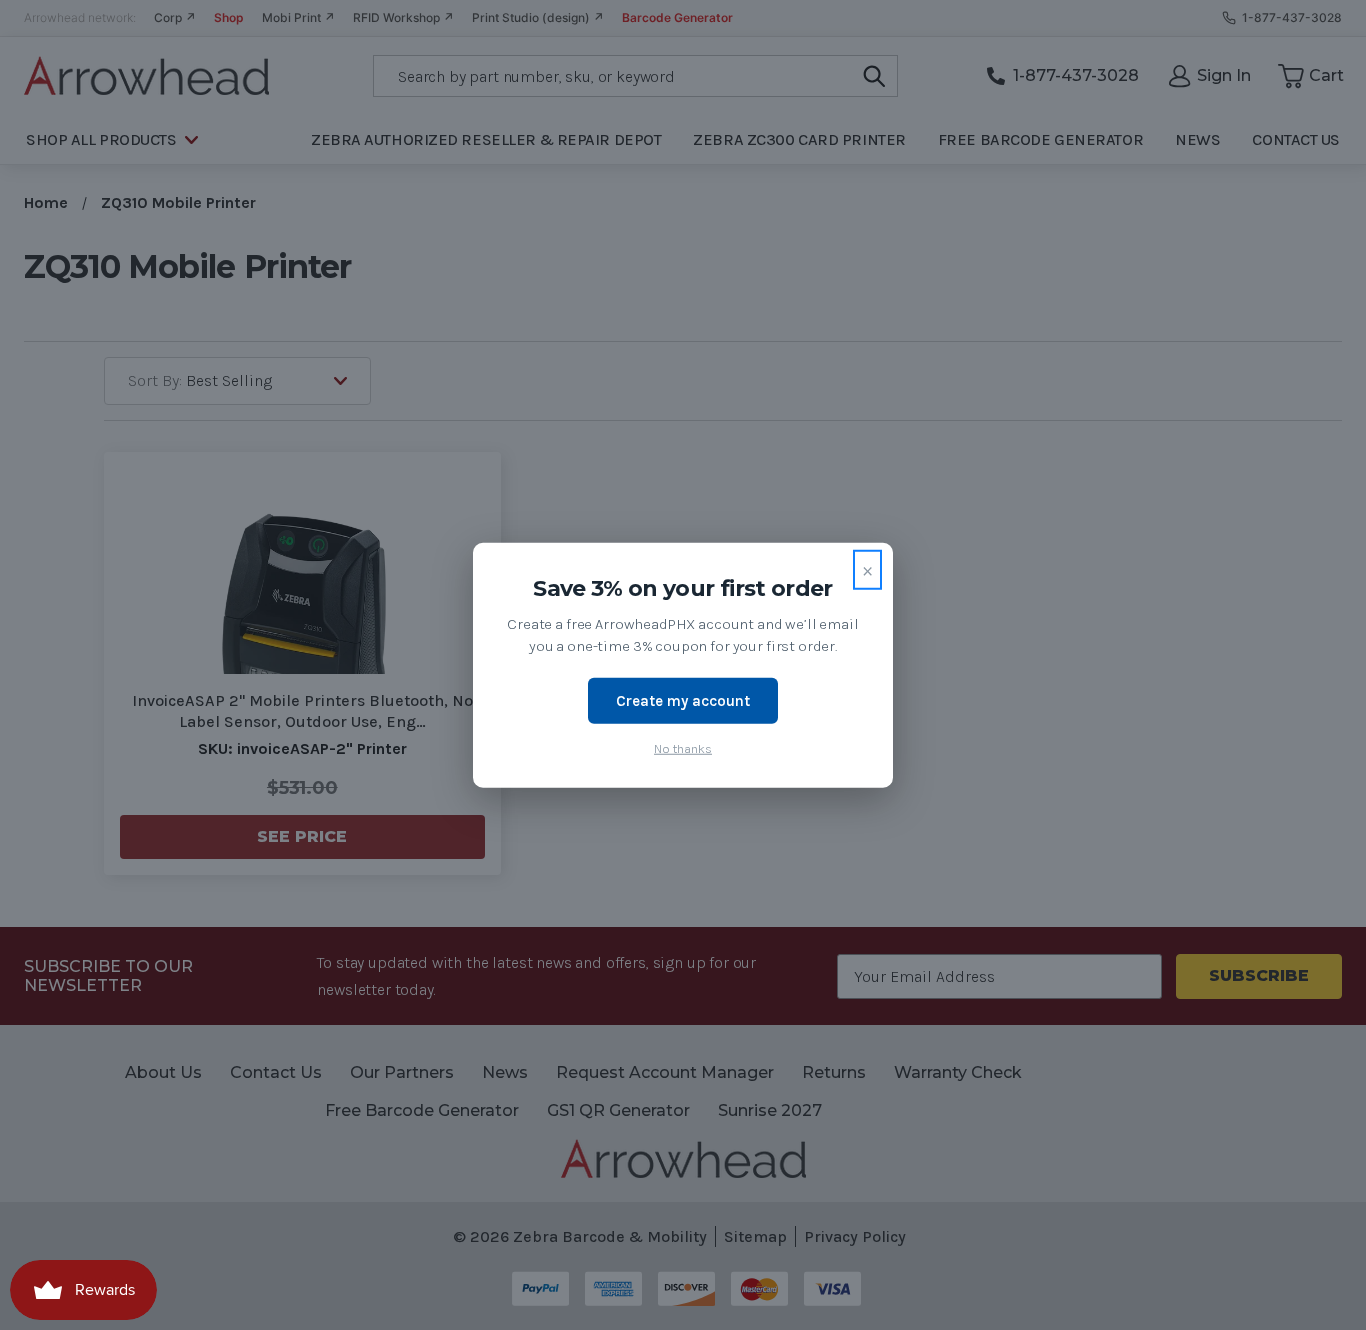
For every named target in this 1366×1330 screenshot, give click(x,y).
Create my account (683, 700)
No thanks (683, 748)
